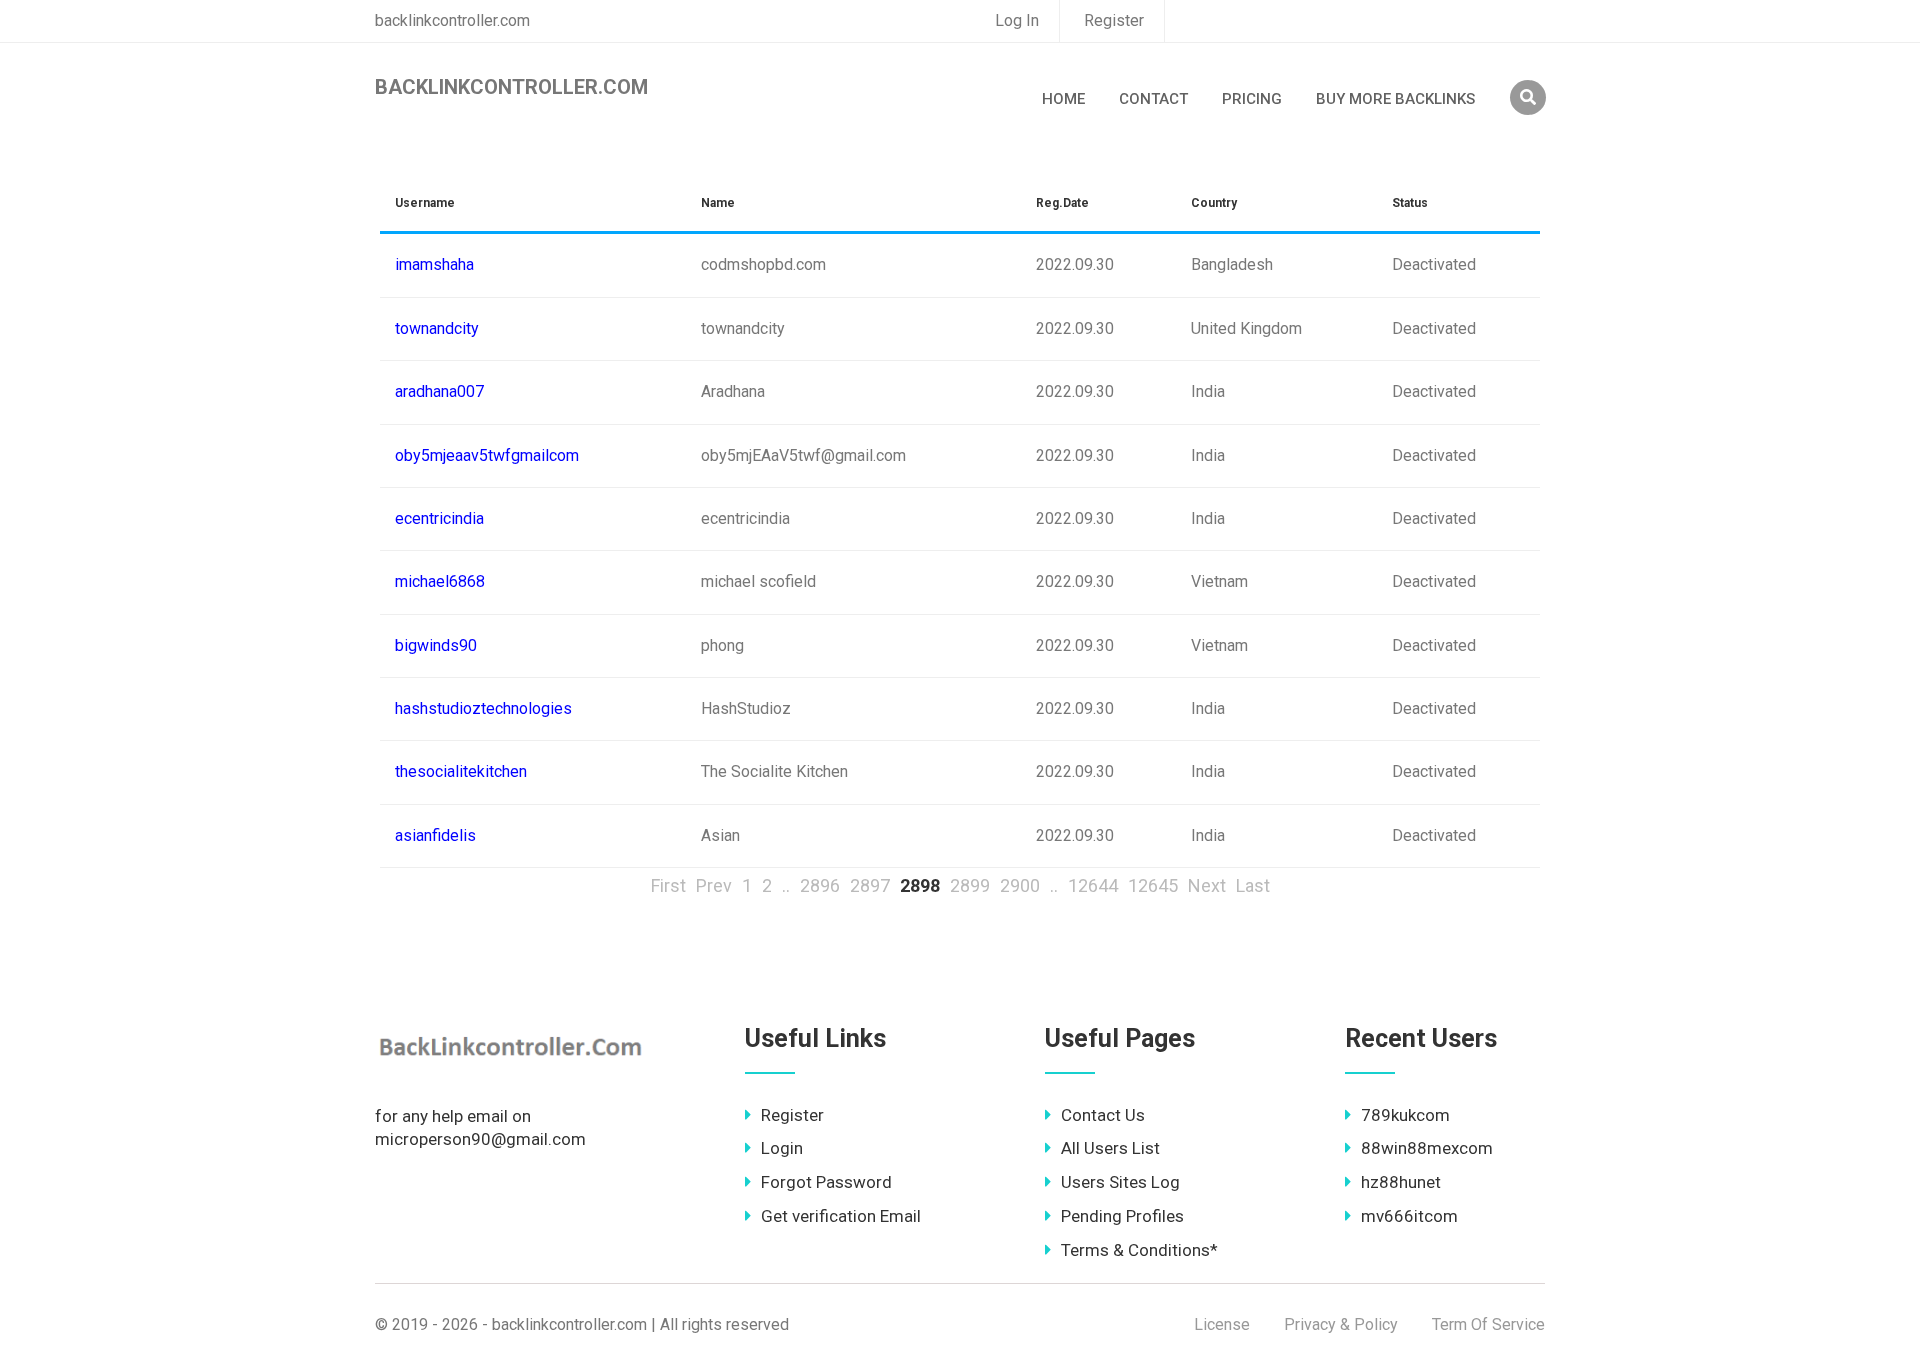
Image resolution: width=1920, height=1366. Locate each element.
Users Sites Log (1120, 1182)
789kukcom (1405, 1115)
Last (1253, 885)
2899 (970, 885)
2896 (820, 885)
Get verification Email (841, 1216)
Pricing (1252, 99)
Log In (1017, 20)
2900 (1020, 885)
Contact (1153, 99)
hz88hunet (1401, 1182)
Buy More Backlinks (1395, 99)
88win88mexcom (1427, 1148)
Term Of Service (1488, 1324)
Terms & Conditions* (1139, 1250)
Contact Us (1103, 1115)
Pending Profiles (1122, 1216)
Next (1207, 885)
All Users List (1110, 1148)
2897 (870, 885)
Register (1114, 20)
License (1222, 1324)
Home (1063, 99)
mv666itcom (1409, 1216)
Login (782, 1148)
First (668, 885)
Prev (714, 885)
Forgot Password (826, 1182)
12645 (1153, 885)
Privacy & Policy (1341, 1324)
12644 (1093, 885)
